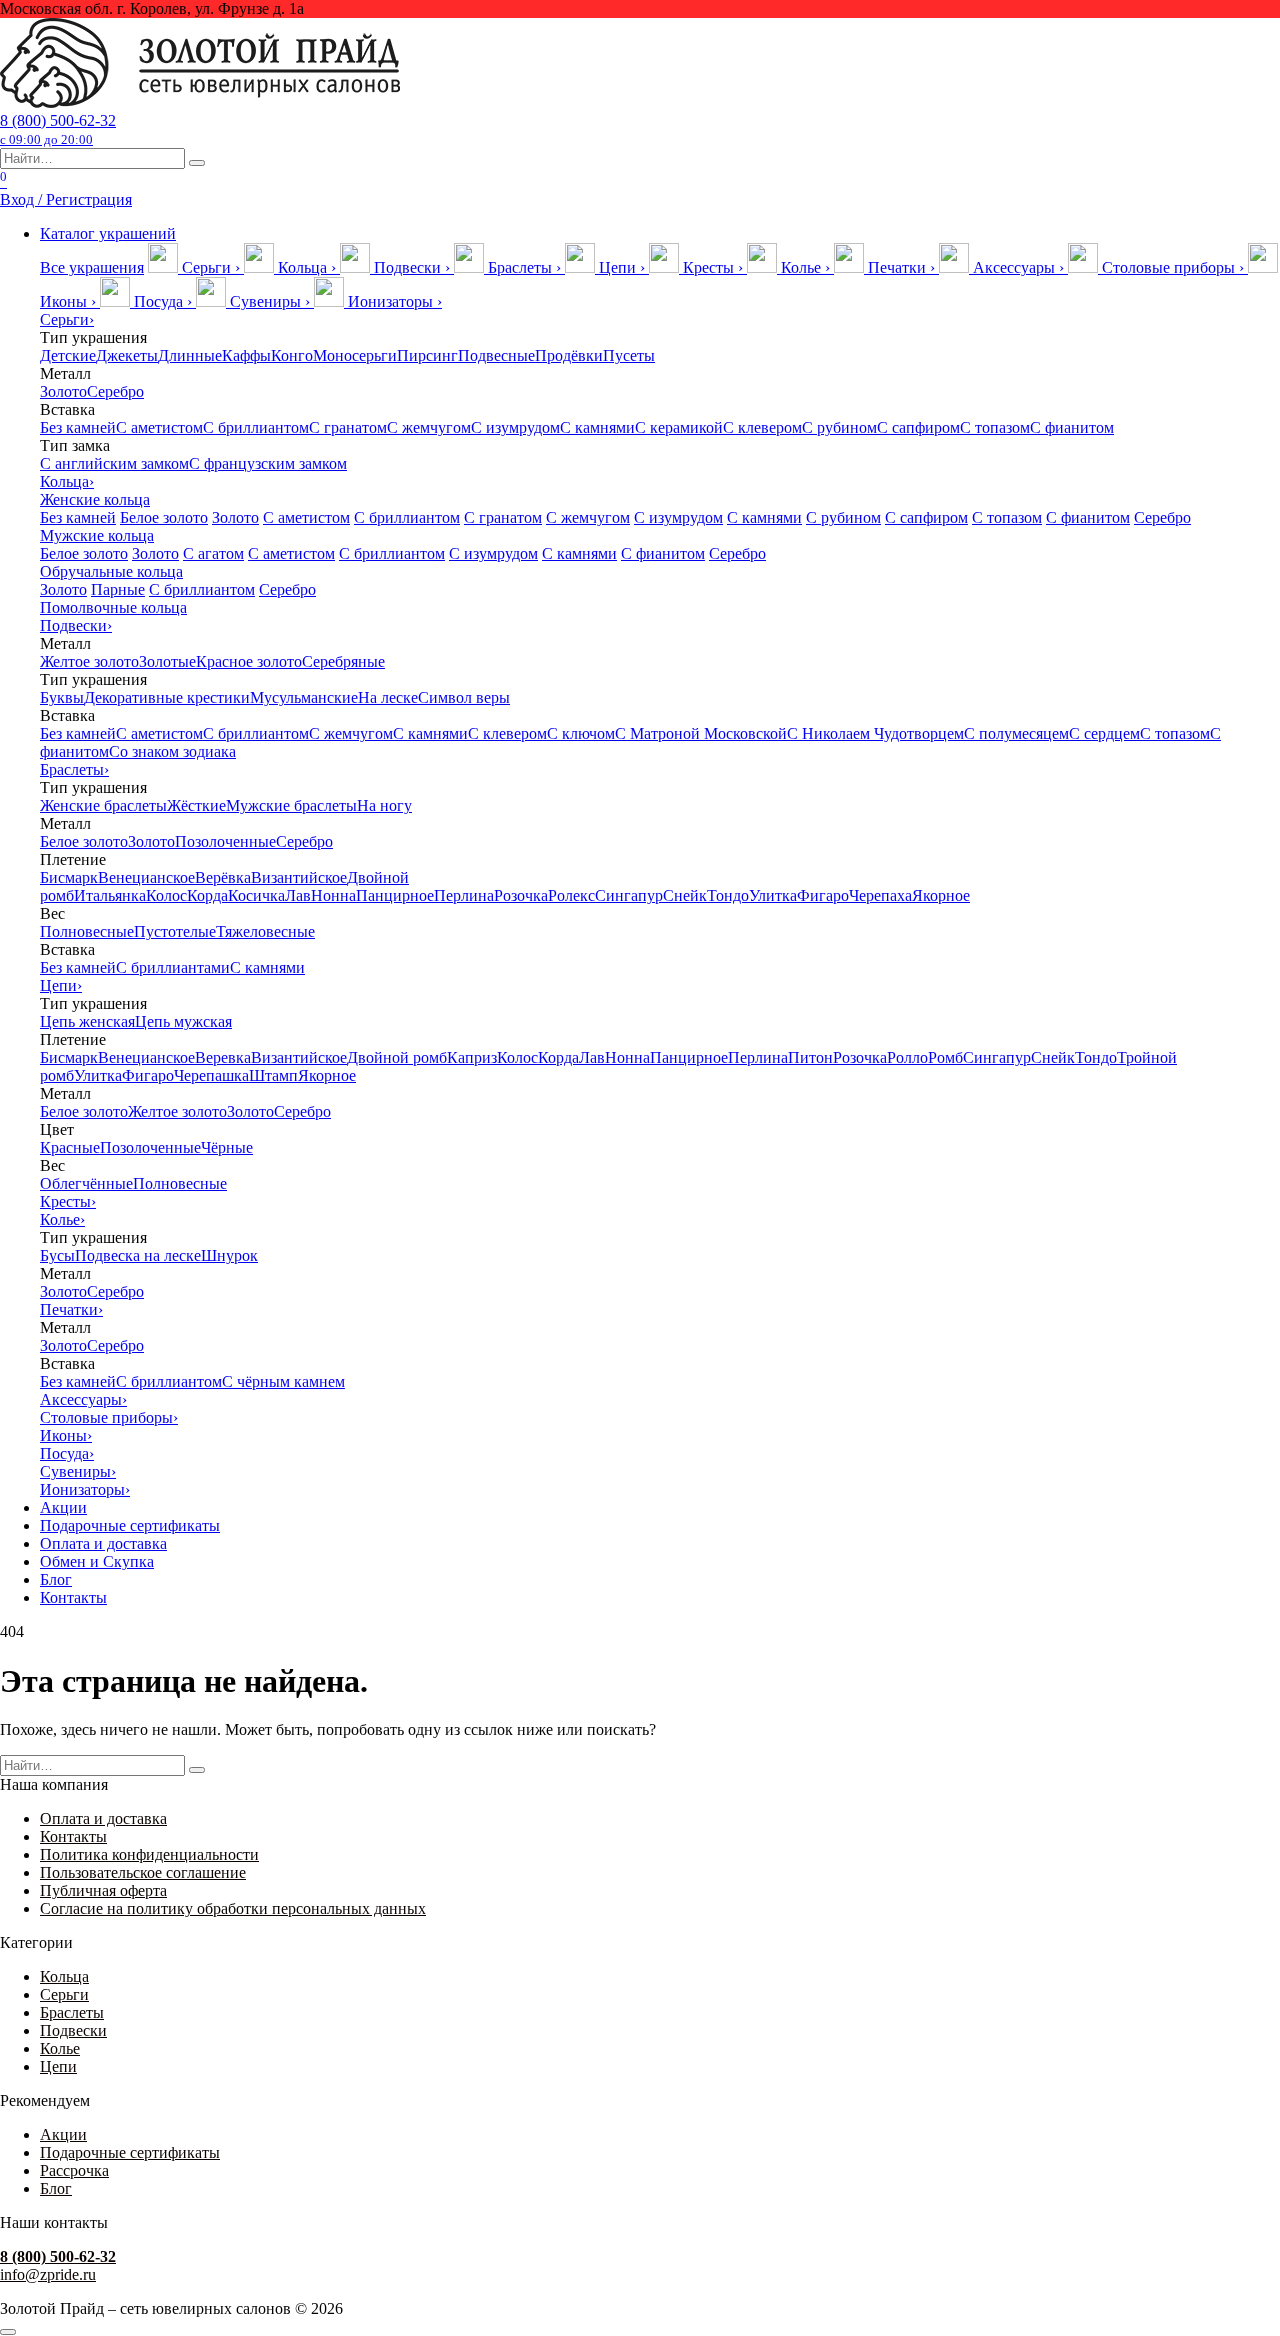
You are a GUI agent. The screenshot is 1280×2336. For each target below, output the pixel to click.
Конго (292, 355)
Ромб (945, 1057)
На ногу (384, 805)
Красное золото (249, 661)
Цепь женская (87, 1021)
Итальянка (110, 895)
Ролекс (571, 895)
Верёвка (223, 877)
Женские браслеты (103, 805)
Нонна (333, 895)
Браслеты (74, 769)
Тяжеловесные (265, 931)
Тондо (728, 895)
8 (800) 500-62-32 (58, 129)
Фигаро (823, 895)
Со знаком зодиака (172, 751)
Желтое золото (89, 661)
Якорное (941, 895)
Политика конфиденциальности (149, 1854)
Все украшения (92, 267)
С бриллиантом (256, 427)
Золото (63, 391)
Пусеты (629, 355)
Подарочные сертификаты (130, 1525)
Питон (810, 1057)
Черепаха (880, 895)
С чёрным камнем (283, 1381)
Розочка (521, 895)
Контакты (73, 1597)
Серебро (115, 391)
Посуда (67, 1453)
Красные (70, 1147)
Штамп (273, 1075)
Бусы (57, 1255)
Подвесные (496, 355)
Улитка (773, 895)
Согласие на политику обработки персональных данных (233, 1908)
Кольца (67, 481)
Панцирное (395, 895)
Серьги (67, 319)
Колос (166, 895)
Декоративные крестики (167, 697)
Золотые (167, 661)
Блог (56, 1579)
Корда (207, 895)
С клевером (762, 427)
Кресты (68, 1201)
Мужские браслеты (291, 805)
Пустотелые (175, 931)
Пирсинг (427, 355)
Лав (298, 895)
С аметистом (159, 427)
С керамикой (679, 427)
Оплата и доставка (103, 1543)
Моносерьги (355, 355)
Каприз (472, 1057)
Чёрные (227, 1147)
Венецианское (146, 877)
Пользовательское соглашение (143, 1872)
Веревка (223, 1057)
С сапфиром (918, 427)
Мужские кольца (97, 535)
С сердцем (1104, 733)
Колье (62, 1219)
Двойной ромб (397, 1057)
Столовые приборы (109, 1417)
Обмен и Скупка (97, 1561)
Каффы (246, 355)
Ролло (907, 1057)
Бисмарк (69, 877)
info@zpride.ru (48, 2274)
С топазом (995, 427)
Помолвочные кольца (113, 607)
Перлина (464, 895)
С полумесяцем (1016, 733)
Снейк (685, 895)
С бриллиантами (173, 967)
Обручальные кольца (111, 571)
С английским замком (114, 463)
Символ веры (464, 697)
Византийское (299, 877)
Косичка (256, 895)
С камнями (597, 427)
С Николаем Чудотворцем (875, 733)
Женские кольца (95, 499)
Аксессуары (83, 1399)
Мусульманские (304, 697)
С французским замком (268, 463)
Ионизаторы (85, 1489)
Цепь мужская (183, 1021)
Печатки (71, 1309)
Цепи (61, 985)
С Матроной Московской (701, 733)
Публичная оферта (103, 1890)
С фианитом (1072, 427)
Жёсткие (196, 805)
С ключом (581, 733)
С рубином (839, 427)
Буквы (62, 697)
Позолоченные (225, 841)
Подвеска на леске (138, 1255)
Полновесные (87, 931)
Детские (68, 355)
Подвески (76, 625)
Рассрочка (74, 2170)
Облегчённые (86, 1183)
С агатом (213, 553)
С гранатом (348, 427)
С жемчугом (429, 427)
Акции (63, 1507)
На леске (388, 697)
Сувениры (78, 1471)
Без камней (78, 427)
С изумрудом (515, 427)
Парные (118, 589)
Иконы (66, 1435)
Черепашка (211, 1075)
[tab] (196, 267)
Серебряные (343, 661)
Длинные (190, 355)
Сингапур (629, 895)
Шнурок (229, 1255)
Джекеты (127, 355)
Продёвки (569, 355)
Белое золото (164, 517)
